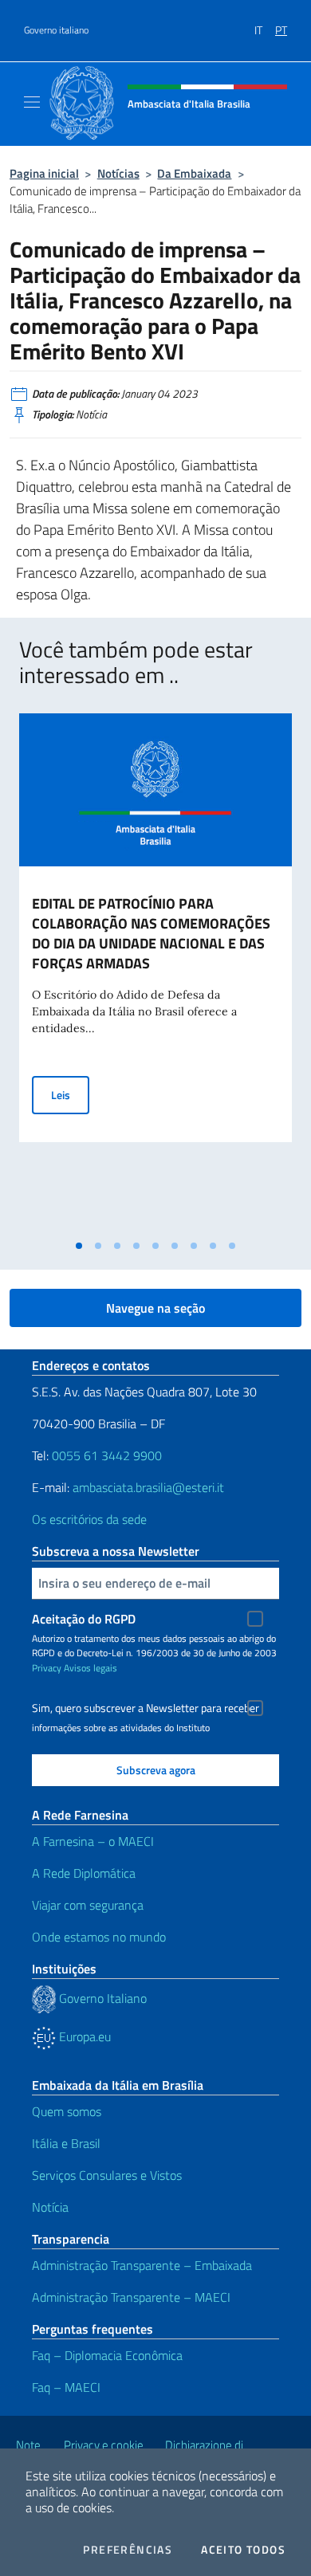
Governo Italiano (101, 1998)
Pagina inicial (44, 173)
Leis (70, 1094)
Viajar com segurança (88, 1905)
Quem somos (67, 2111)
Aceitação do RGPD (84, 1619)
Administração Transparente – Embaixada (142, 2265)
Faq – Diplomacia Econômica (107, 2355)
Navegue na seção (155, 1308)
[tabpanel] (155, 972)
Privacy (47, 1668)
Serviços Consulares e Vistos (107, 2175)
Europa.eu (83, 2036)
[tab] (79, 1246)
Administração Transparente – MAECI (131, 2297)
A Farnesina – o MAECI (93, 1841)
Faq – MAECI (66, 2387)
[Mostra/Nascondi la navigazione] (32, 102)
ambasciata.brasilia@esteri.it (148, 1487)
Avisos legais (91, 1668)
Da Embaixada (194, 173)
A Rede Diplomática (84, 1873)
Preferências (128, 2550)
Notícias (118, 173)
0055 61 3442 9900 (105, 1455)
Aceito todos (243, 2550)
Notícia (50, 2207)
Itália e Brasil (66, 2143)
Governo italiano (56, 30)
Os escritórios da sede (89, 1519)
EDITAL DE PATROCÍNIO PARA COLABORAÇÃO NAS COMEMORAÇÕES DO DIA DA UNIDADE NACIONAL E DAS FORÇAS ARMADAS (151, 933)
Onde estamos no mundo (99, 1937)
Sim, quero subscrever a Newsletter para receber (146, 1708)
